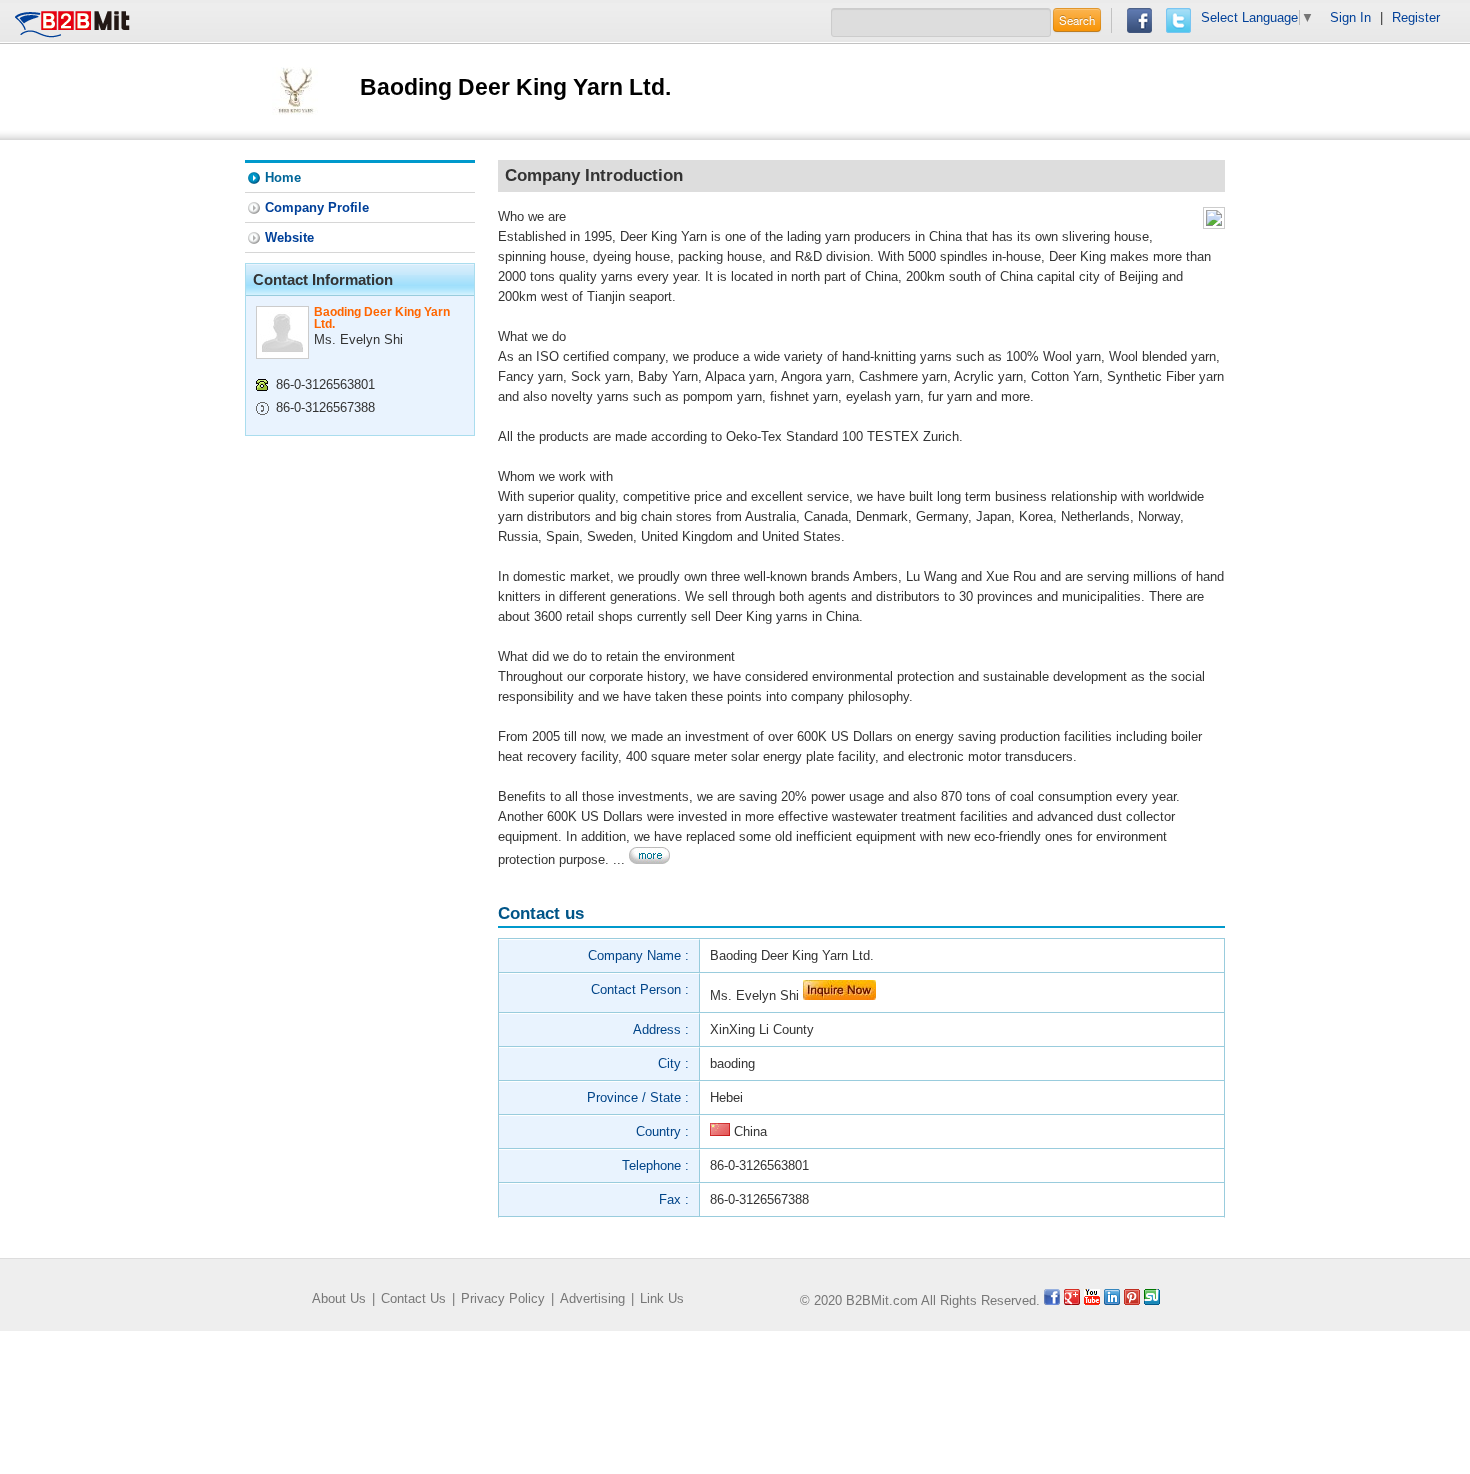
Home (283, 177)
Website (289, 237)
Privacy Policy (503, 1298)
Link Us (662, 1298)
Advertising (592, 1298)
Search (1077, 20)
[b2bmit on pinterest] (1132, 1300)
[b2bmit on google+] (1072, 1300)
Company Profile (317, 207)
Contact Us (413, 1298)
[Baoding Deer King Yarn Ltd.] (295, 90)
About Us (339, 1298)
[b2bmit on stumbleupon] (1152, 1300)
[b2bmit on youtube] (1092, 1300)
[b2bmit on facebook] (1052, 1300)
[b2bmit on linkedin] (1112, 1300)
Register (1416, 17)
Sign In (1350, 17)
